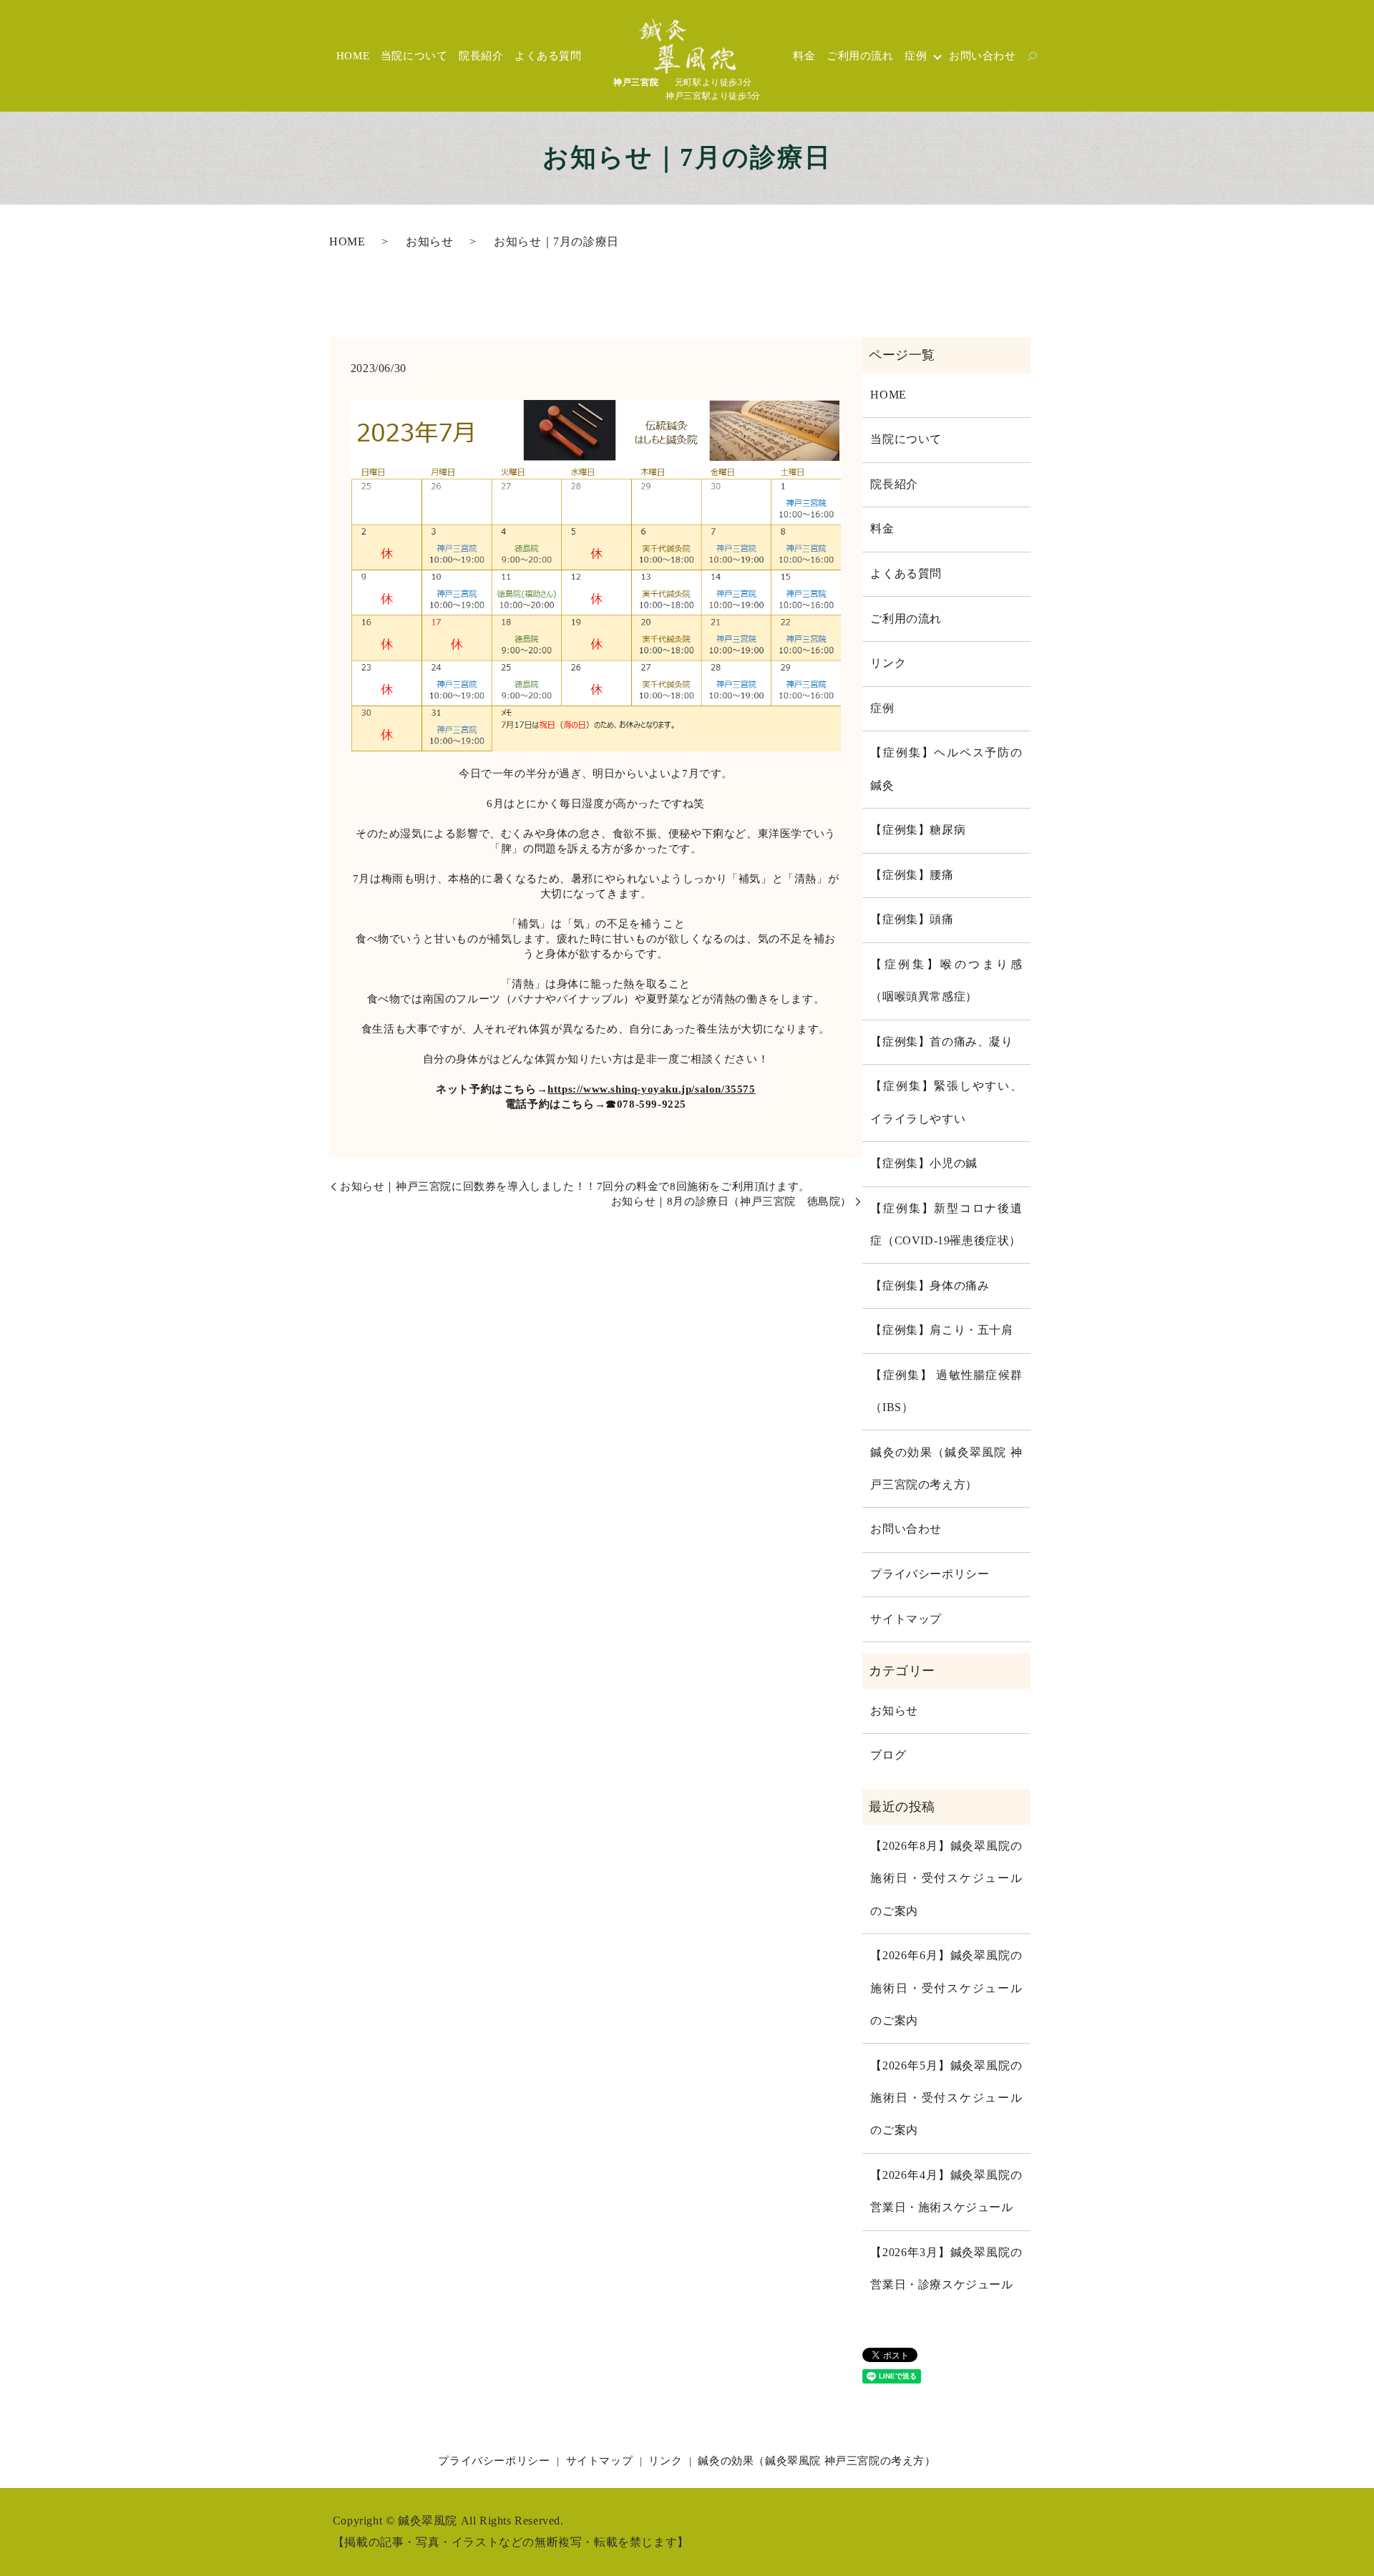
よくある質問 (548, 56)
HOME (353, 56)
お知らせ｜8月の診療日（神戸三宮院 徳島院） (731, 1201)
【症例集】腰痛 (912, 875)
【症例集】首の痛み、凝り (941, 1042)
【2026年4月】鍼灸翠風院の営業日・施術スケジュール (946, 2191)
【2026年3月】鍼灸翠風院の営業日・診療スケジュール (946, 2269)
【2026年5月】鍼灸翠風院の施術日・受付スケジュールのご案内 (946, 2098)
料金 (804, 56)
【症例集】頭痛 (912, 919)
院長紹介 (481, 56)
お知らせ (429, 242)
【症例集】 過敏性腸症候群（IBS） (946, 1391)
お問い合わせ (983, 56)
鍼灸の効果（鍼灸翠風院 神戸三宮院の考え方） (946, 1469)
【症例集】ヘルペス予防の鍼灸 (946, 769)
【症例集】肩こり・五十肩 (941, 1330)
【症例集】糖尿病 (918, 830)
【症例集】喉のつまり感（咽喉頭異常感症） (946, 981)
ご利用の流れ (860, 56)
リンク (888, 663)
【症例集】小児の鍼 (924, 1163)
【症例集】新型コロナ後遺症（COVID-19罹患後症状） (946, 1225)
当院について (414, 56)
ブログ (888, 1755)
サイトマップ (906, 1619)
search (1033, 56)
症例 (916, 56)
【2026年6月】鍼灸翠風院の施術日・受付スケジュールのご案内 (946, 1988)
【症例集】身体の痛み (930, 1286)
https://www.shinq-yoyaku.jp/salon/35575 (651, 1089)
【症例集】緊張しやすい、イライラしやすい (946, 1102)
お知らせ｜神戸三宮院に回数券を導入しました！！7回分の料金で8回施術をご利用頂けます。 (575, 1186)
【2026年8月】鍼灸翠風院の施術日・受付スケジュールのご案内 (946, 1879)
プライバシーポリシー (930, 1574)
